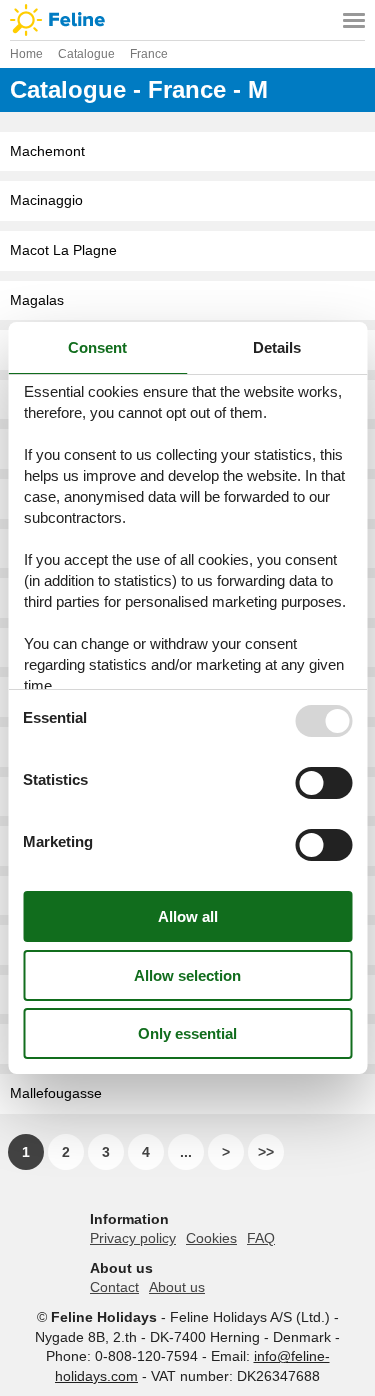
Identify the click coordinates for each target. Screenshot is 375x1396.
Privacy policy (133, 1238)
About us (177, 1287)
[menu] (354, 20)
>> (266, 1152)
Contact (114, 1287)
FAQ (261, 1238)
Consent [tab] (97, 347)
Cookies (211, 1238)
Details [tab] (277, 347)
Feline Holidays (187, 20)
